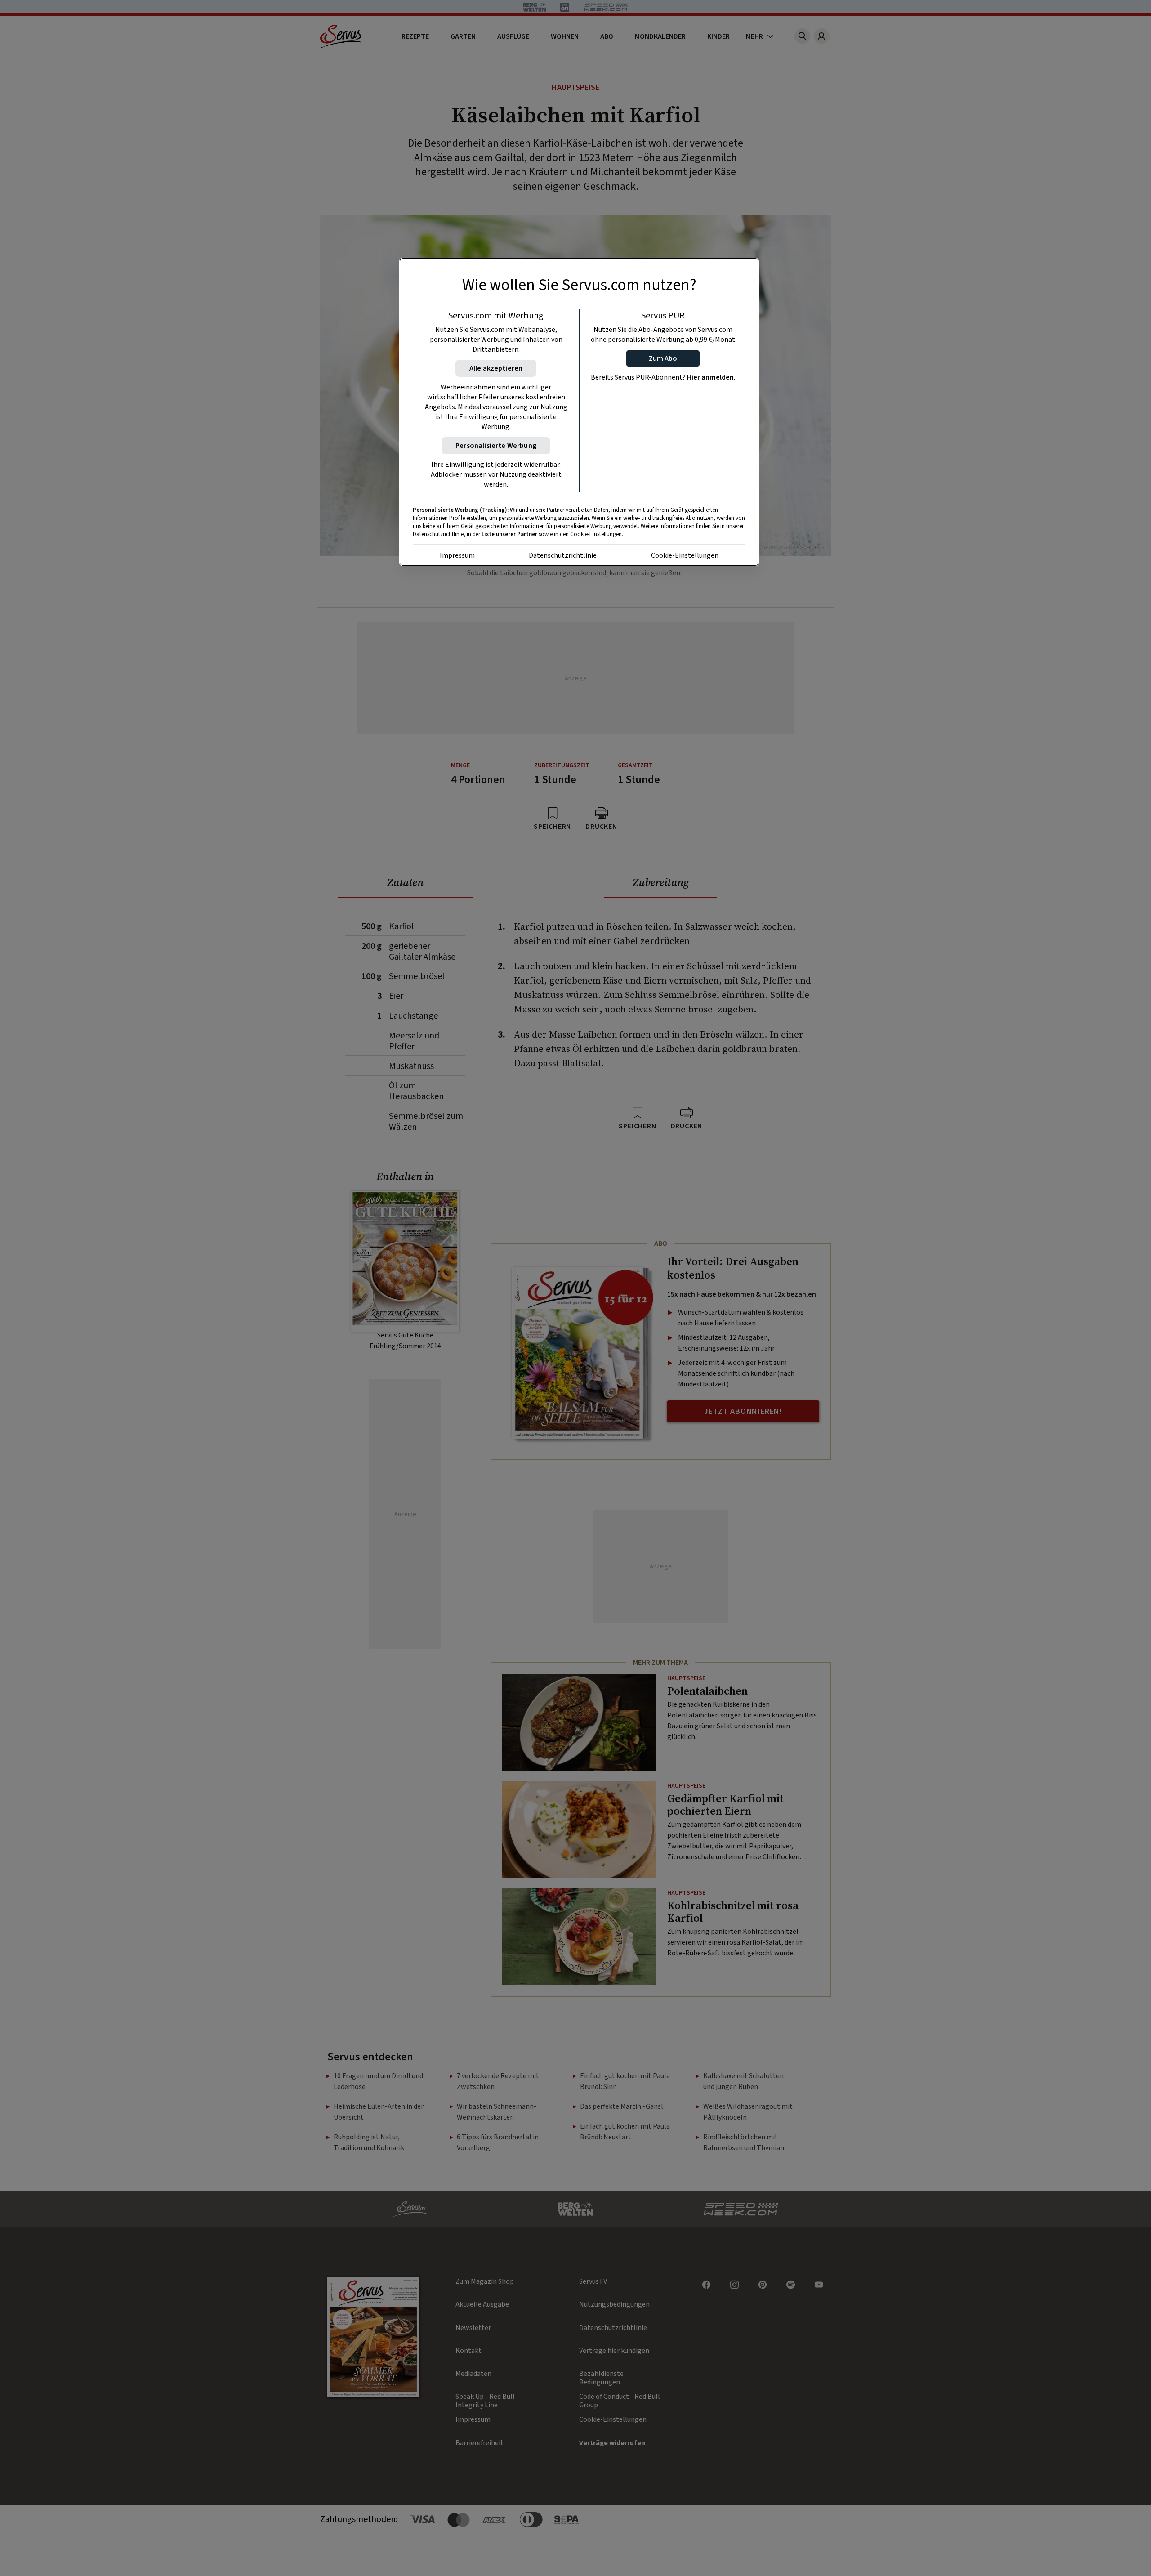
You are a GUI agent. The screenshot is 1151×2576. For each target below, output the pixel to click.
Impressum (457, 555)
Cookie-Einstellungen (685, 555)
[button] (663, 358)
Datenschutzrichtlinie (563, 555)
